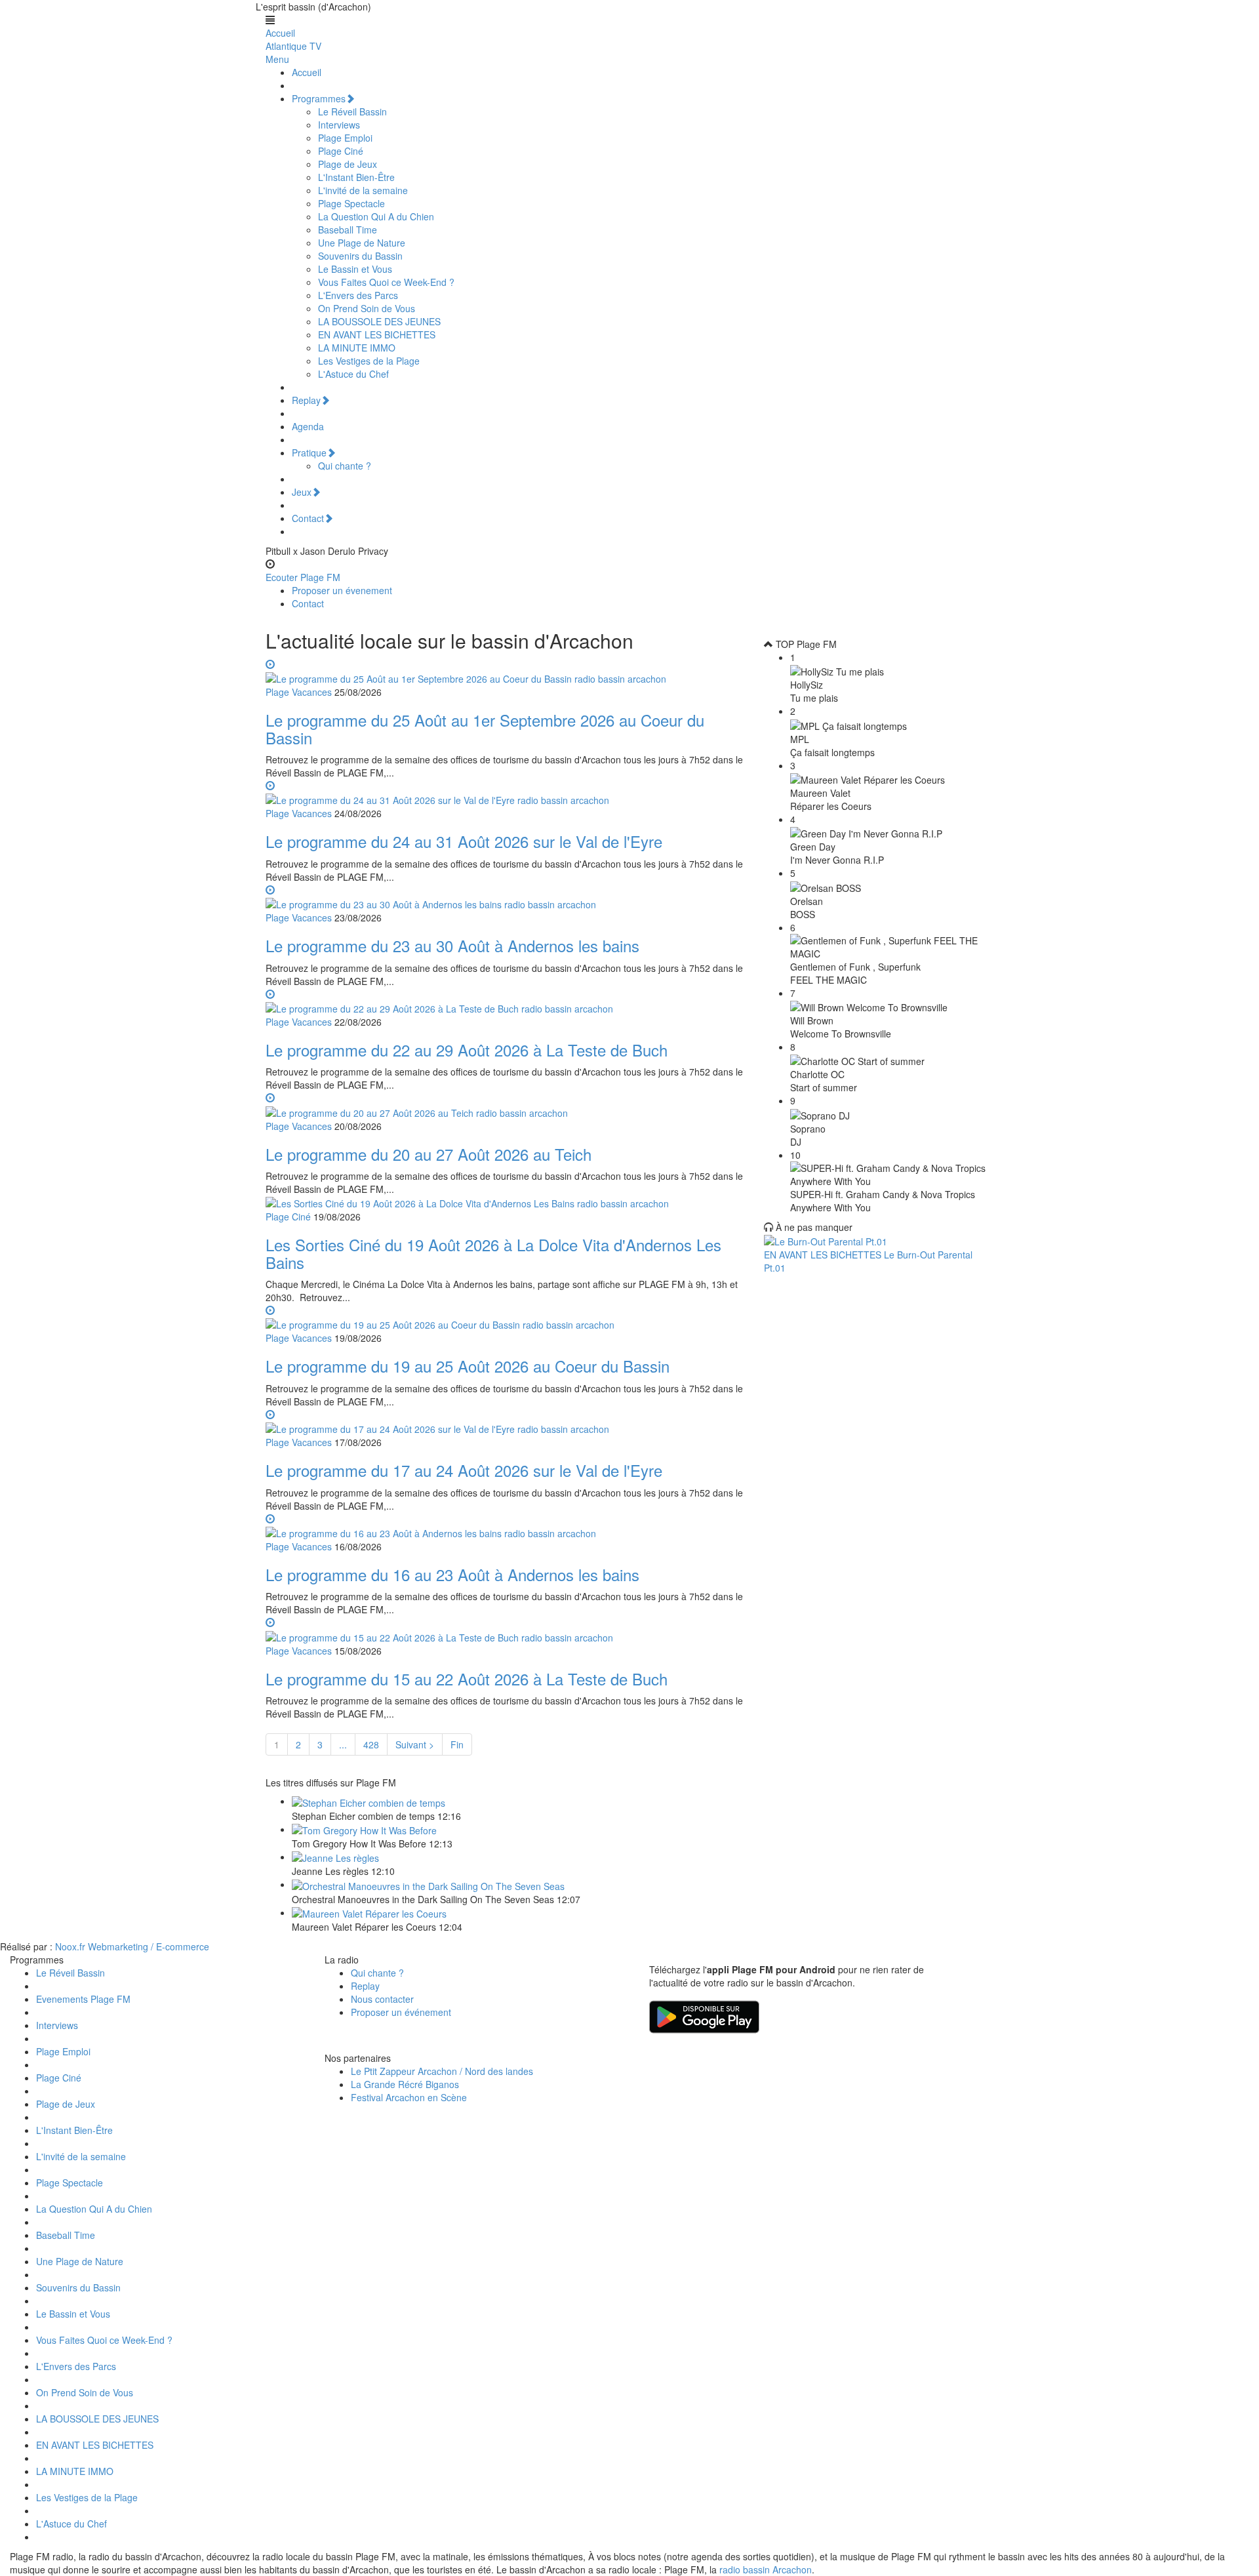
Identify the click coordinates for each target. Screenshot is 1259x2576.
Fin (457, 1744)
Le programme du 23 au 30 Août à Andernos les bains (452, 945)
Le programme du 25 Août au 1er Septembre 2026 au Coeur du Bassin (485, 728)
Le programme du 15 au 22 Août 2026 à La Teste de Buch (467, 1679)
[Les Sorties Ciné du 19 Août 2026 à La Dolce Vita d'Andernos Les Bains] (467, 1202)
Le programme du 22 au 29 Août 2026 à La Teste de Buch (467, 1050)
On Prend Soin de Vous (367, 308)
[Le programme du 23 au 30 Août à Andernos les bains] (505, 896)
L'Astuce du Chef (353, 374)
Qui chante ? (345, 466)
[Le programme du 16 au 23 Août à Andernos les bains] (505, 1525)
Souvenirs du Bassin (360, 256)
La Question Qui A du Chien (376, 216)
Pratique (309, 453)
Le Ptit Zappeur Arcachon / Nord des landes (442, 2071)
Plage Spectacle (351, 203)
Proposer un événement (401, 2012)
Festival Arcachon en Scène (409, 2097)
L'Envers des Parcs (358, 295)
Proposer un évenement (342, 590)
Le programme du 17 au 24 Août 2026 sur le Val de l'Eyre (464, 1470)
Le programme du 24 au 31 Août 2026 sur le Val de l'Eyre (464, 841)
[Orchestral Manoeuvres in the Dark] (428, 1884)
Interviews (339, 125)
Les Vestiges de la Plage (369, 361)
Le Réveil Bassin (352, 111)
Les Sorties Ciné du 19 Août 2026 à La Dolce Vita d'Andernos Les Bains (493, 1253)
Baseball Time (348, 230)
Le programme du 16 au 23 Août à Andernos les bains (452, 1574)
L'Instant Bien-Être (356, 177)
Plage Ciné (341, 151)
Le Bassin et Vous (355, 269)
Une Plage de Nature (362, 243)
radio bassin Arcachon (766, 2569)
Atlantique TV (293, 46)
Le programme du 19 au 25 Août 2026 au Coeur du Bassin (468, 1366)
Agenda (308, 426)
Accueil (280, 33)
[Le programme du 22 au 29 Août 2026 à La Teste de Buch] (505, 1001)
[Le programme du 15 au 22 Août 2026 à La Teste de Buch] (505, 1629)
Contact (308, 518)
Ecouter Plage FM (303, 577)
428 (371, 1744)
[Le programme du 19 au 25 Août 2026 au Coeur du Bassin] (505, 1317)
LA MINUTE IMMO (357, 348)
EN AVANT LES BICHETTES (377, 334)
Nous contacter (382, 1999)
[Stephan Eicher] (369, 1801)
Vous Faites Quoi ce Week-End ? (386, 282)
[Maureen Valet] (369, 1912)
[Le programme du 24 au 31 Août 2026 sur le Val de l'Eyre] (505, 792)
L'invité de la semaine (363, 190)
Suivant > (415, 1744)
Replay (306, 400)
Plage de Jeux (348, 164)
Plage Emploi (345, 138)
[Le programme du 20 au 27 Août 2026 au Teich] (505, 1104)
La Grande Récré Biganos (405, 2084)
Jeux (302, 492)
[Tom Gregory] (364, 1829)
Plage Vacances (299, 692)
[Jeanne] (335, 1857)
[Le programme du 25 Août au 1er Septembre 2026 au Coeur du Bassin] (505, 671)
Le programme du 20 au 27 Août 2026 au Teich (429, 1154)
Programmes (319, 98)
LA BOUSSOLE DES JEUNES (379, 321)
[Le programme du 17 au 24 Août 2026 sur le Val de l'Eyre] (505, 1421)
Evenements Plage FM (83, 1999)
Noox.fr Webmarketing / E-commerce (132, 1946)
